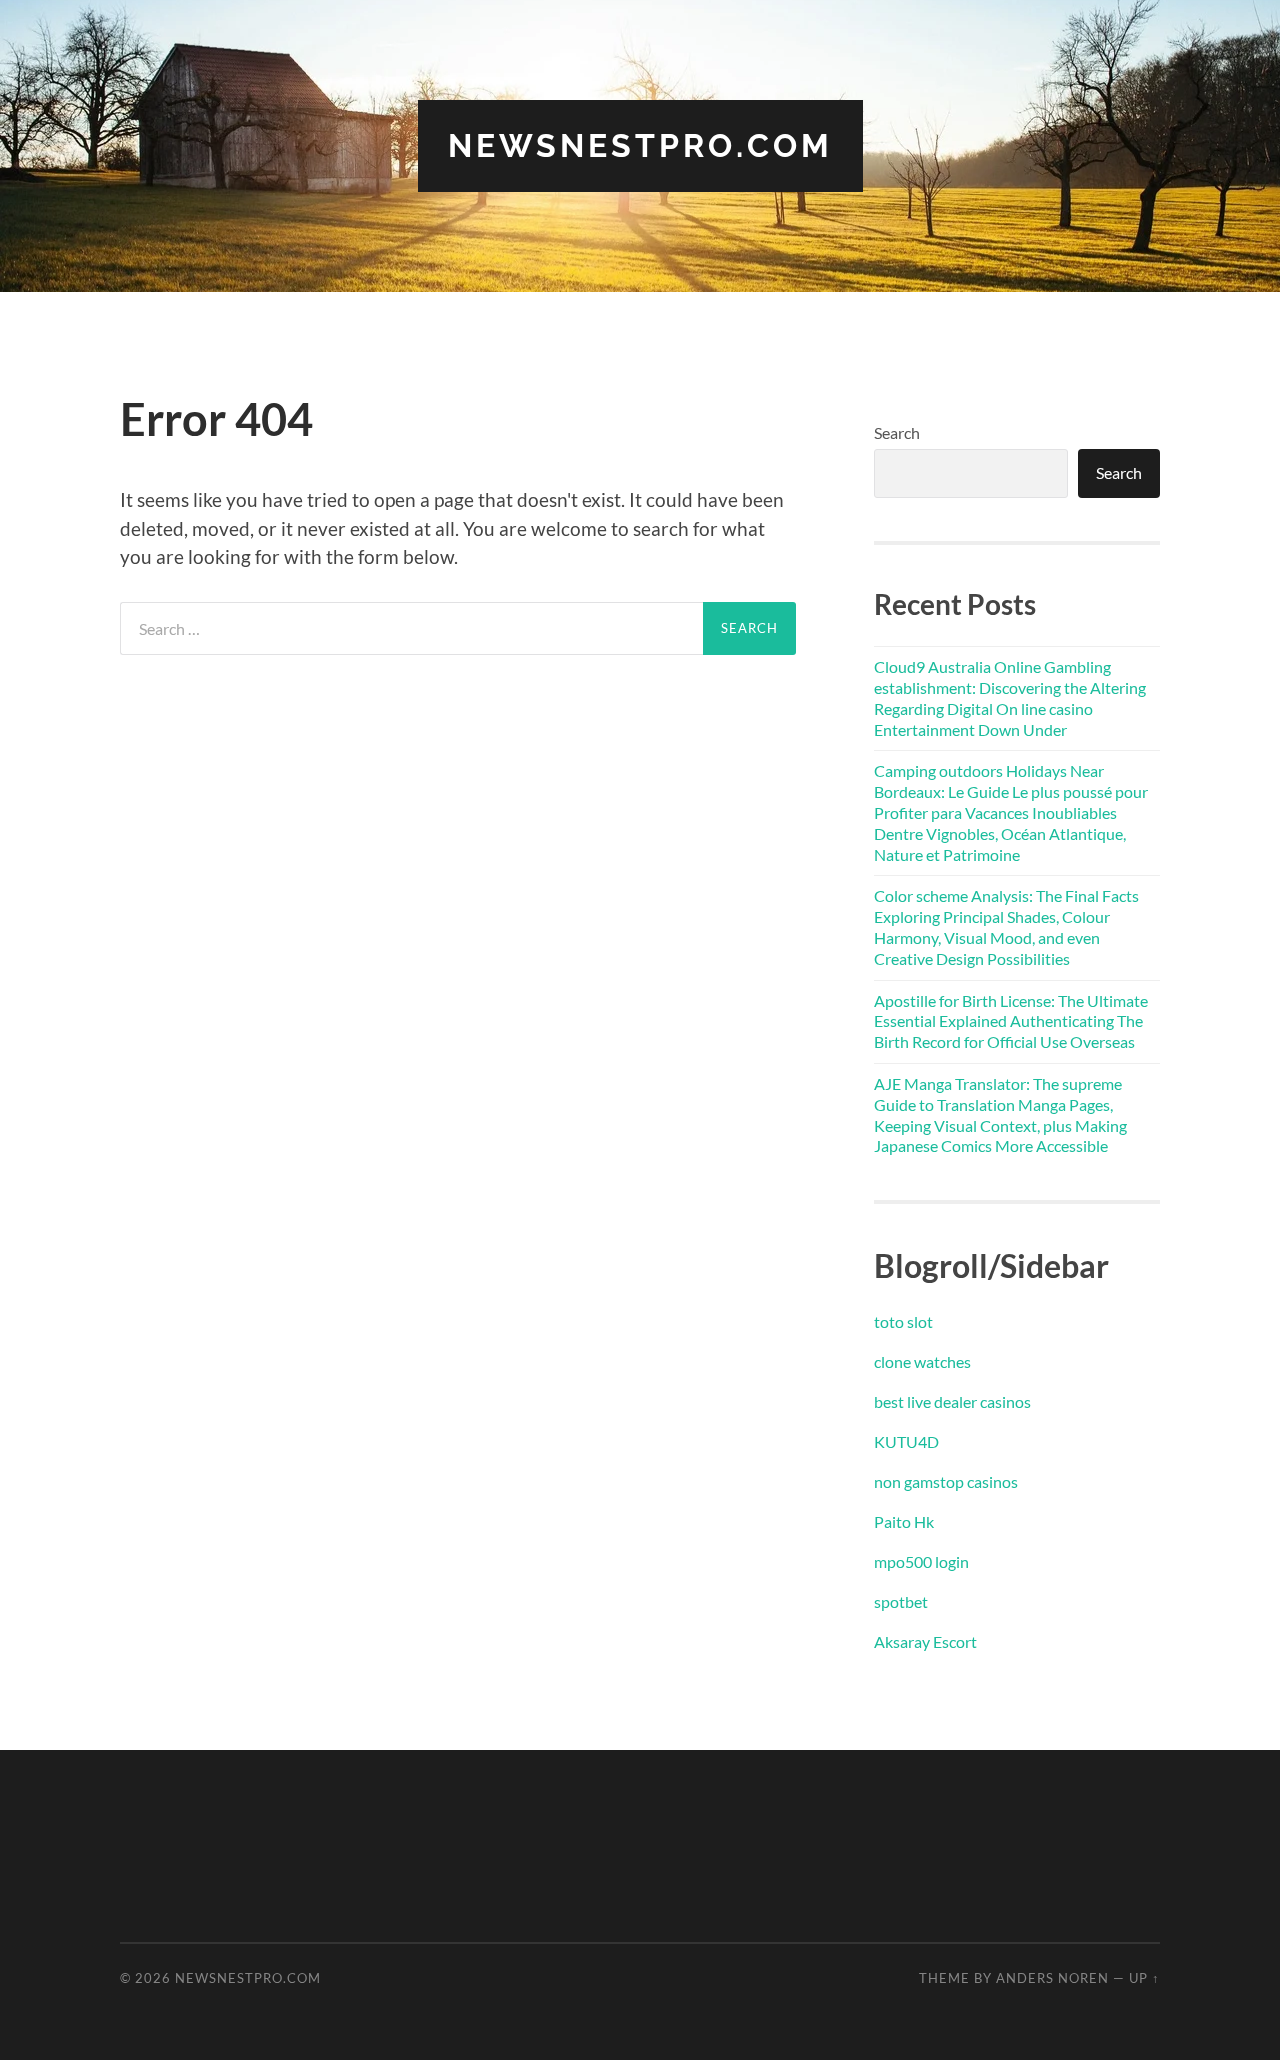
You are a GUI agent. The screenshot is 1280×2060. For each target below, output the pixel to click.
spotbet (901, 1601)
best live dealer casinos (952, 1401)
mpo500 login (921, 1561)
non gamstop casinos (946, 1481)
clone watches (922, 1361)
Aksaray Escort (925, 1641)
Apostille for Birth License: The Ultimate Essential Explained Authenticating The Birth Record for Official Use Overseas (1011, 1021)
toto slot (903, 1321)
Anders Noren (1052, 1978)
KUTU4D (906, 1441)
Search (897, 432)
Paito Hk (904, 1521)
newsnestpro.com (640, 145)
